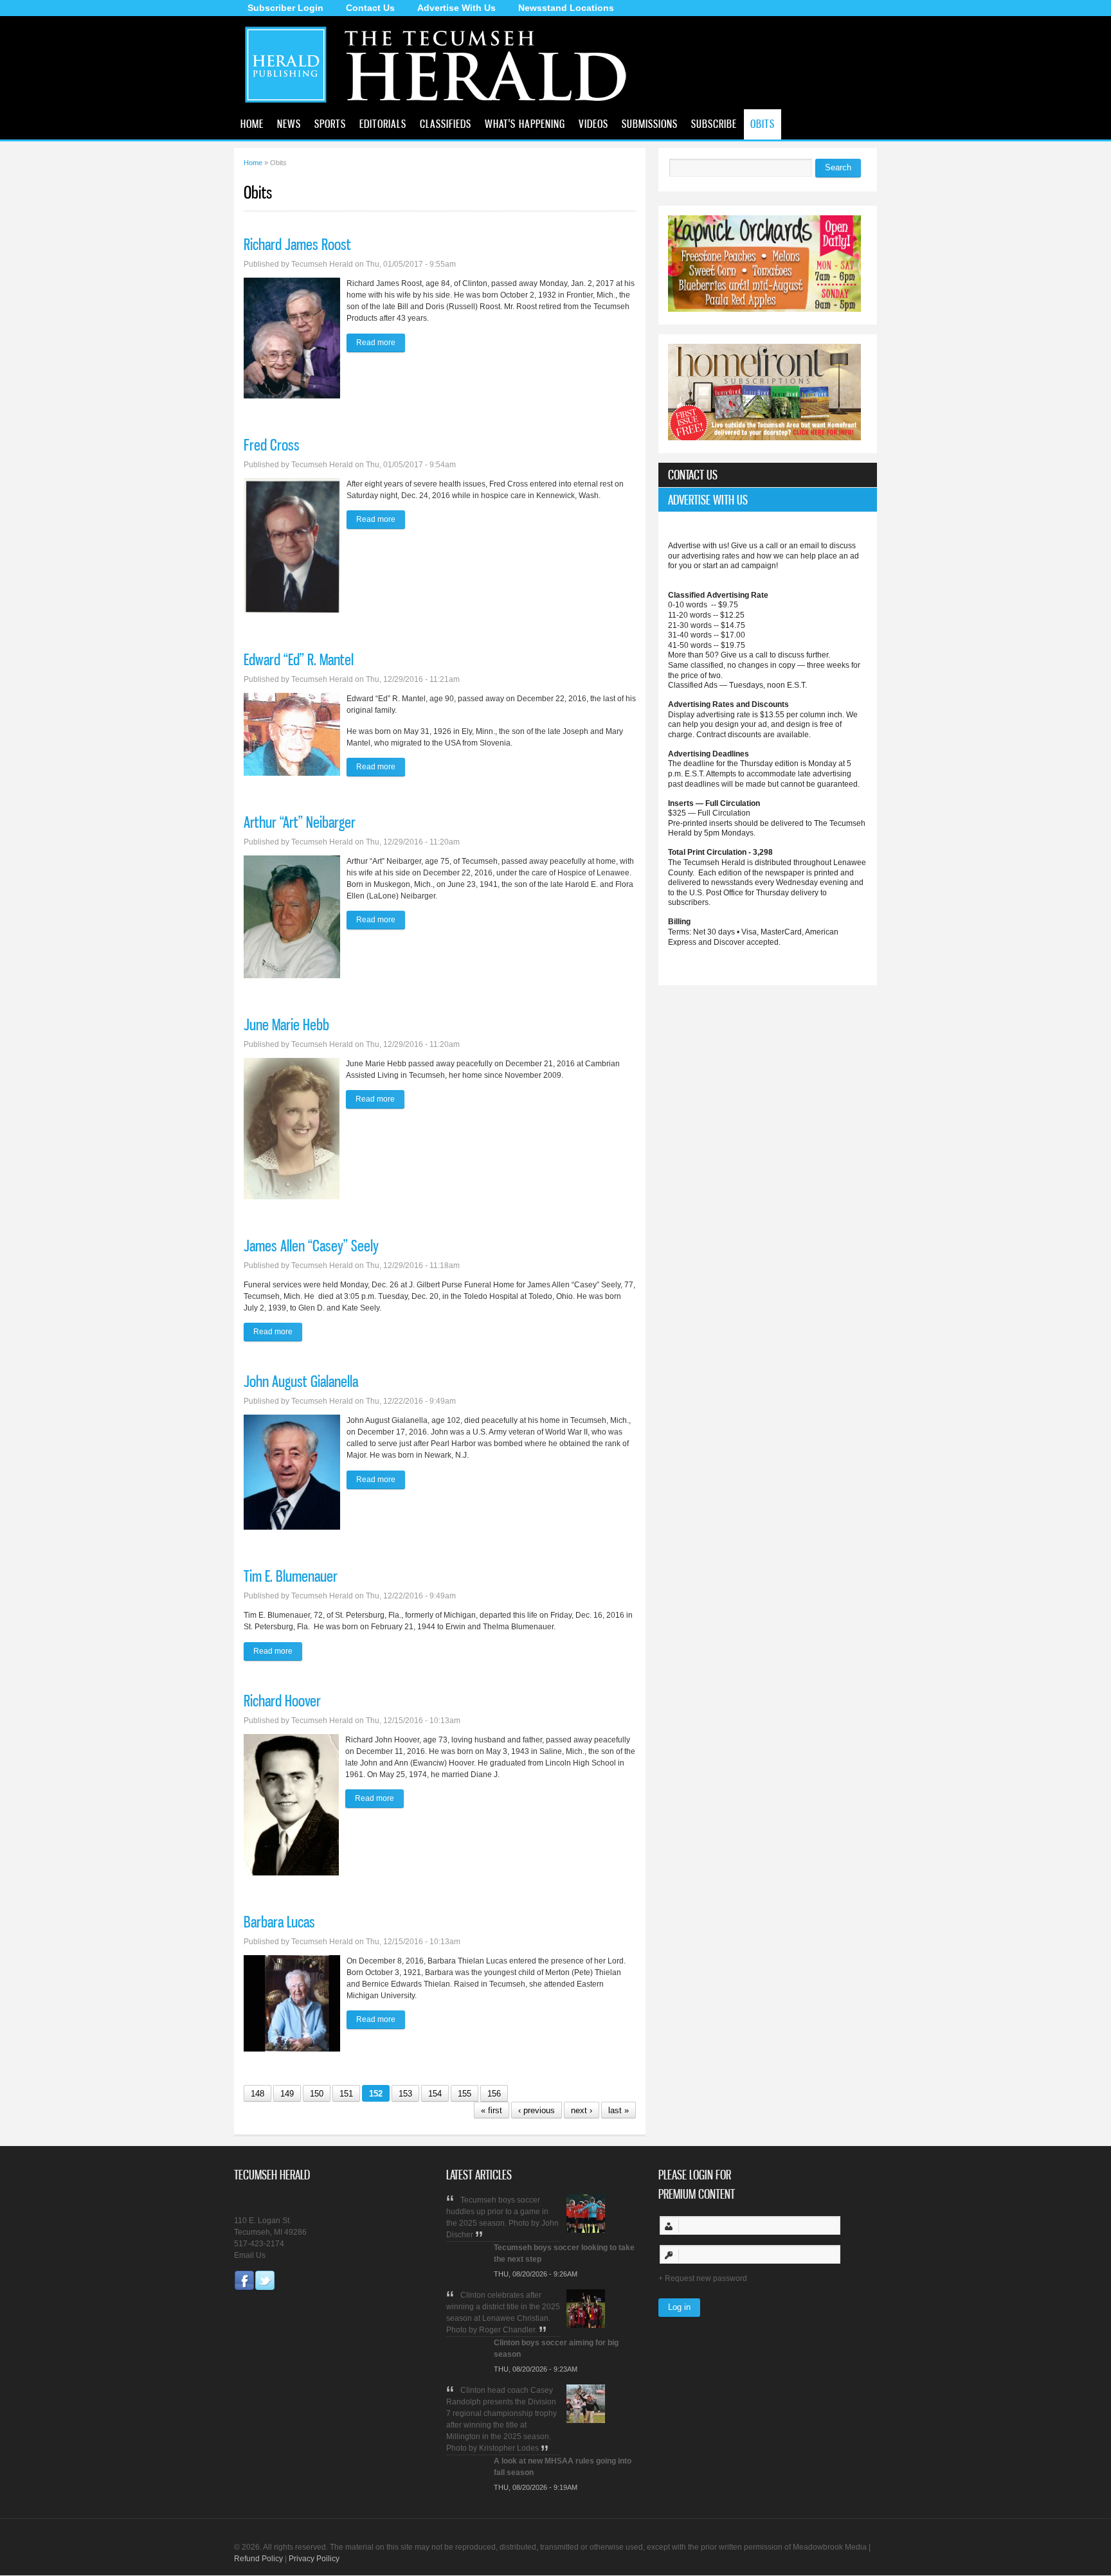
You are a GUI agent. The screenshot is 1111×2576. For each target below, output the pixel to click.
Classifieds (446, 123)
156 (494, 2094)
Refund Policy (258, 2559)
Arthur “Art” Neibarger (300, 822)
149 (287, 2094)
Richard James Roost (297, 244)
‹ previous (537, 2110)
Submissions (650, 123)
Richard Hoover (282, 1701)
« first (492, 2110)
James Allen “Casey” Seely (311, 1246)
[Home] (441, 106)
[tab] (768, 475)
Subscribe (714, 123)
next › (582, 2110)
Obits (763, 123)
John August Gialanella (301, 1381)
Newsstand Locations (566, 8)
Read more (381, 343)
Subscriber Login (285, 8)
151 (346, 2094)
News (289, 123)
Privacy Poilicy (314, 2559)
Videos (593, 123)
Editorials (383, 123)
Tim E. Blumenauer (291, 1576)
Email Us (250, 2255)
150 (317, 2094)
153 (405, 2094)
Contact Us (370, 8)
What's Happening (525, 123)
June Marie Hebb (286, 1024)
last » (619, 2110)
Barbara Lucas (279, 1922)
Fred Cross (272, 445)
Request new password (706, 2278)
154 (435, 2094)
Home (252, 123)
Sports (330, 123)
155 (465, 2094)
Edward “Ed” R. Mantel (299, 659)
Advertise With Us (456, 8)
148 (257, 2094)
